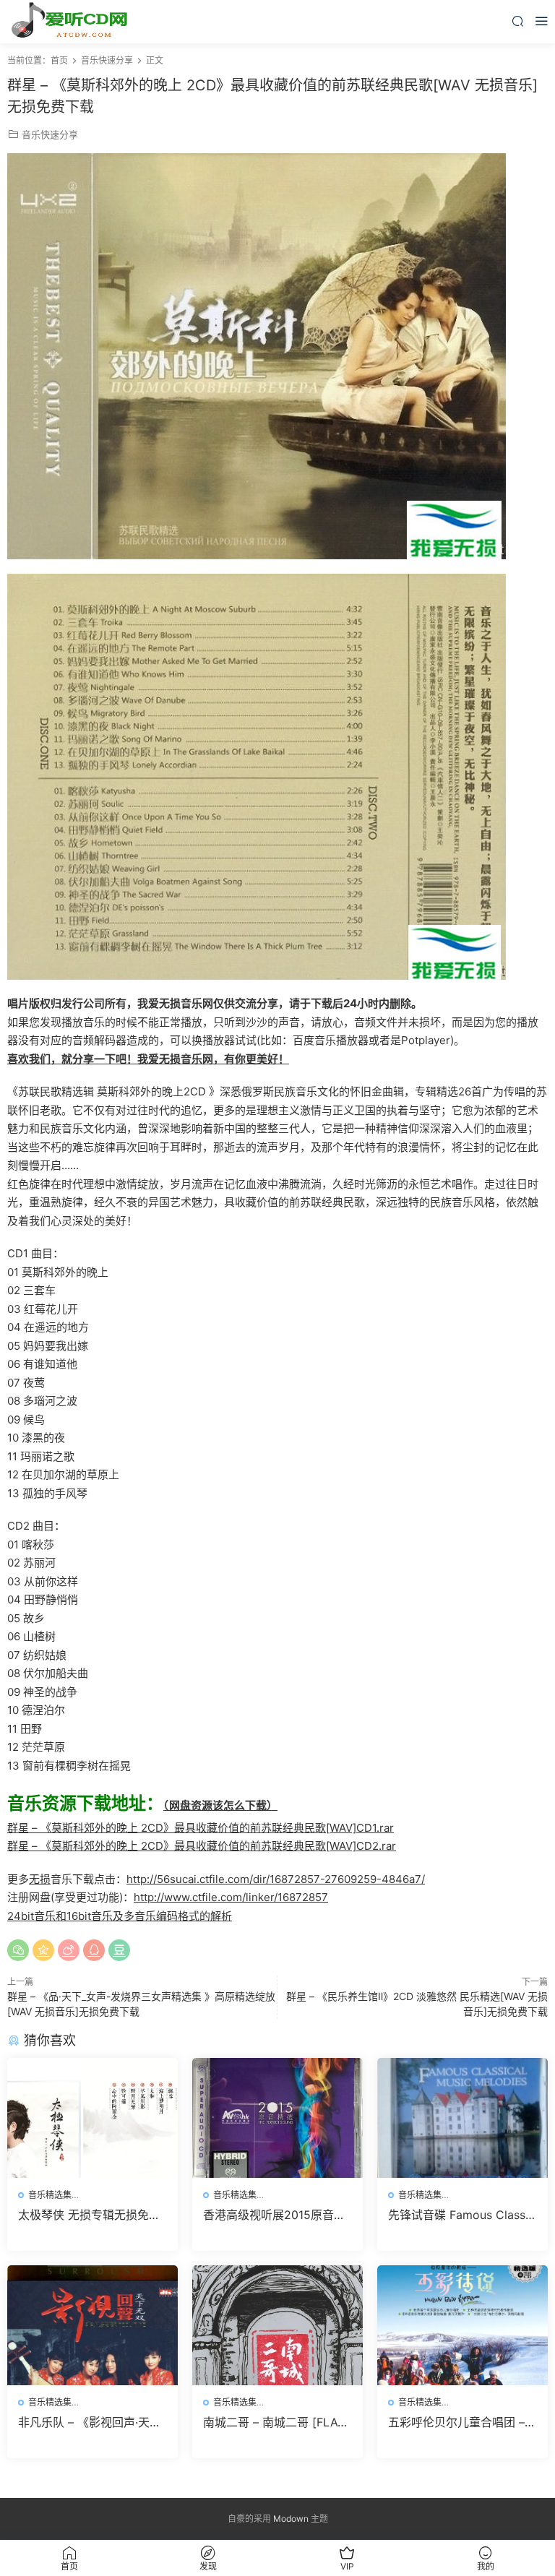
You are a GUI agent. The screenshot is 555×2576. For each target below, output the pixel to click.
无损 (40, 1879)
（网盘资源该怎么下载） (220, 1805)
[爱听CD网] (72, 22)
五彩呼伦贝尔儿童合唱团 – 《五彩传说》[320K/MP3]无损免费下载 (462, 2422)
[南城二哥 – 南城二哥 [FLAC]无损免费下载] (277, 2325)
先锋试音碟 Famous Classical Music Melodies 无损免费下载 (462, 2215)
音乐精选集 (50, 2195)
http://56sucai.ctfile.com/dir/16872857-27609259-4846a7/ (276, 1879)
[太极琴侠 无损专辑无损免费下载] (92, 2118)
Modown (291, 2519)
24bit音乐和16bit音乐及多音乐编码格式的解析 (120, 1916)
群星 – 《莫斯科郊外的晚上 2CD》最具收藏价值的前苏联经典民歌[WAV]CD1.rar (201, 1828)
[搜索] (517, 21)
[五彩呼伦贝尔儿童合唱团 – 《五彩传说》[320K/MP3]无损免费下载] (462, 2325)
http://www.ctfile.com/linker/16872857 (231, 1897)
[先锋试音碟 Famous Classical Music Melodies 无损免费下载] (462, 2118)
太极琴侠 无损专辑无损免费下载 (89, 2215)
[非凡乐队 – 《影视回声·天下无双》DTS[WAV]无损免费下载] (92, 2325)
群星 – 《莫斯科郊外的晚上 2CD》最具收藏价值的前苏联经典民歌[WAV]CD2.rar (202, 1846)
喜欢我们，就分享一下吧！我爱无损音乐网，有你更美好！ (148, 1059)
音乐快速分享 (50, 134)
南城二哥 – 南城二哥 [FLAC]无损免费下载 (277, 2422)
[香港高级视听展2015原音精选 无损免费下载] (277, 2118)
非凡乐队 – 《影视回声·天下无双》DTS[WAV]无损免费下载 (90, 2422)
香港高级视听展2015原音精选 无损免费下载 (274, 2215)
